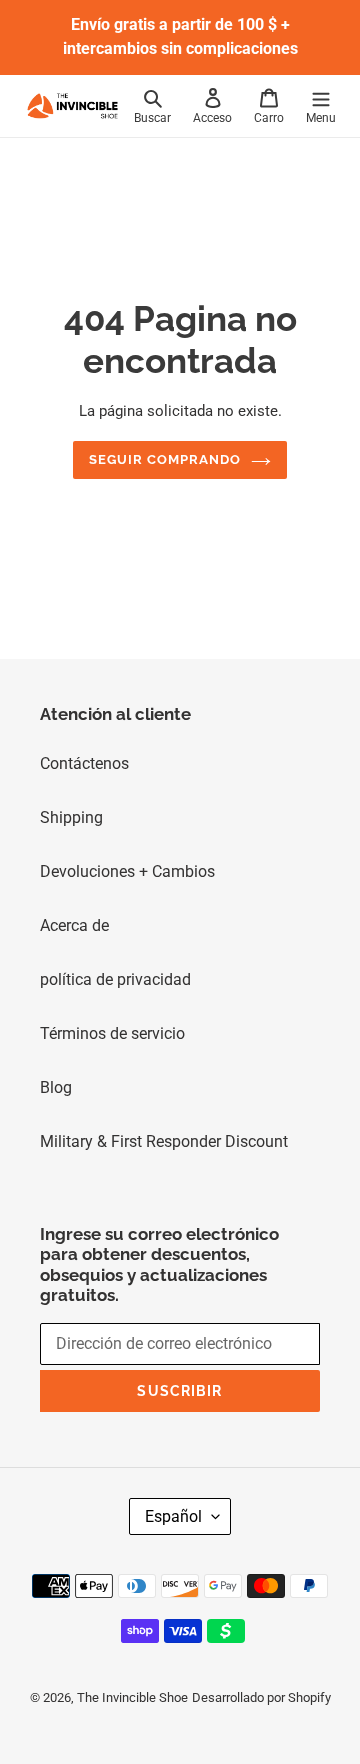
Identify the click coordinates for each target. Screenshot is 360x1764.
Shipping (71, 817)
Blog (56, 1087)
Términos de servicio (112, 1033)
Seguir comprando (165, 459)
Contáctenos (84, 763)
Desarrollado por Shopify (261, 1697)
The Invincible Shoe (132, 1697)
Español (173, 1516)
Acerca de (74, 925)
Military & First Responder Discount (164, 1141)
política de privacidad (115, 979)
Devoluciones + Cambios (127, 871)
